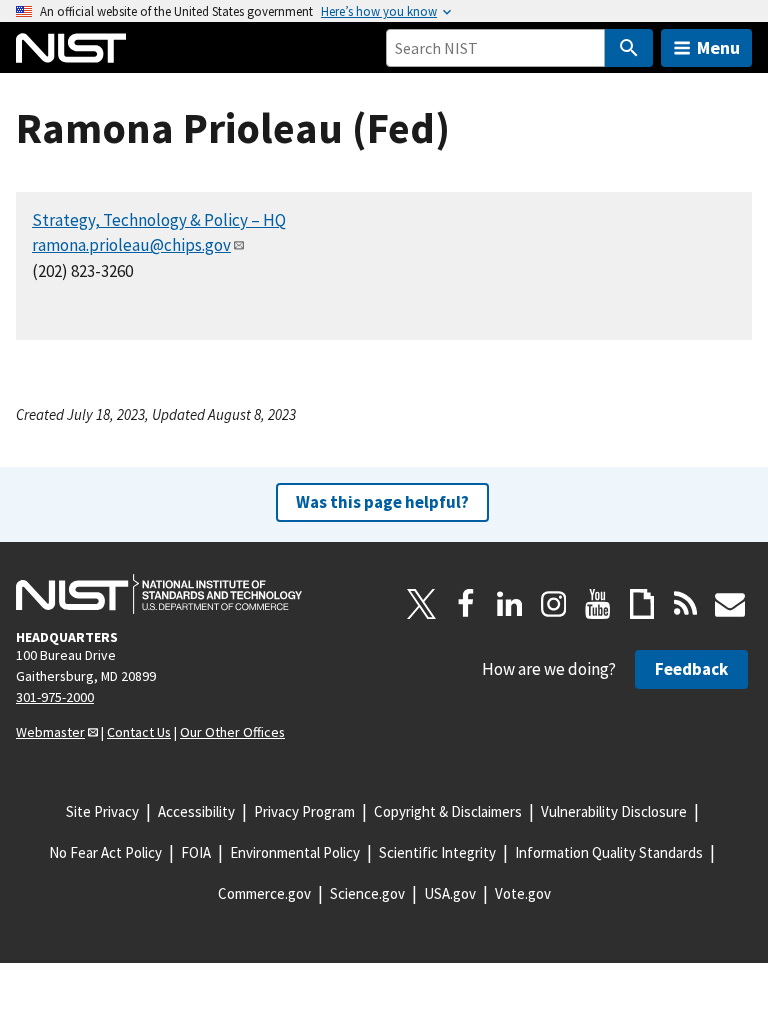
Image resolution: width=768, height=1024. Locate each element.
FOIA (196, 852)
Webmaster (50, 732)
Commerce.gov (264, 893)
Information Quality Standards (609, 852)
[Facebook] (466, 604)
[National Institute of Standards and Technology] (159, 594)
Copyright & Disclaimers (448, 811)
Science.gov (367, 893)
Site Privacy (102, 811)
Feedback (691, 669)
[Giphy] (642, 604)
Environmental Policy (295, 852)
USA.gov (450, 893)
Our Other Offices (232, 732)
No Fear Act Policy (105, 852)
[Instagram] (554, 604)
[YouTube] (598, 604)
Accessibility (196, 811)
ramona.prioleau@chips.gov (131, 245)
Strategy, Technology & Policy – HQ (159, 220)
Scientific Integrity (437, 852)
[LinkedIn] (510, 604)
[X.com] (422, 604)
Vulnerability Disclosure (614, 811)
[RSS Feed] (686, 604)
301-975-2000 (55, 697)
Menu (718, 47)
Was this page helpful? (382, 502)
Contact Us (139, 732)
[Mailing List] (730, 604)
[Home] (71, 48)
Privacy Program (304, 811)
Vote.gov (523, 893)
